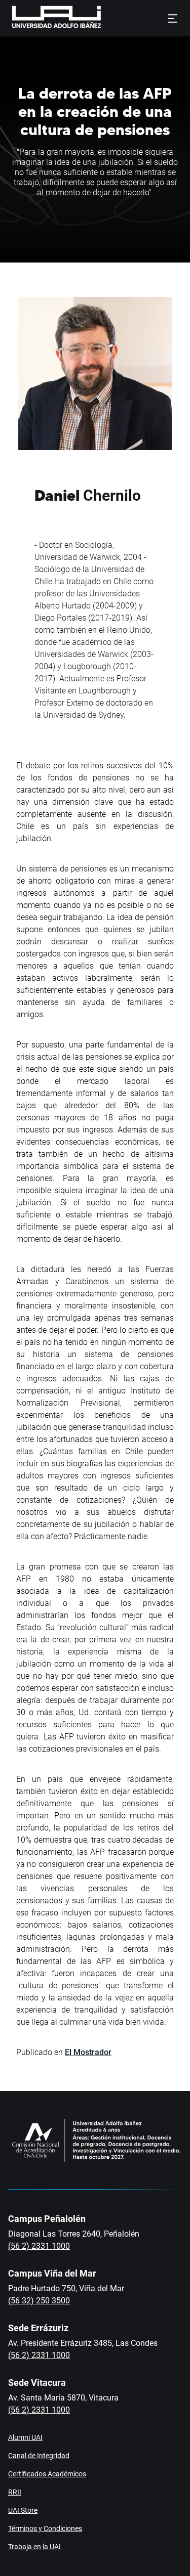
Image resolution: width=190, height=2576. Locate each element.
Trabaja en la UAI (34, 2547)
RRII (15, 2492)
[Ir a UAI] (41, 18)
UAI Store (23, 2510)
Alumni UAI (25, 2437)
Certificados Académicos (47, 2474)
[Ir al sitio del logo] (105, 18)
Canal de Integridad (39, 2456)
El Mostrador (88, 2052)
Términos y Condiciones (45, 2528)
